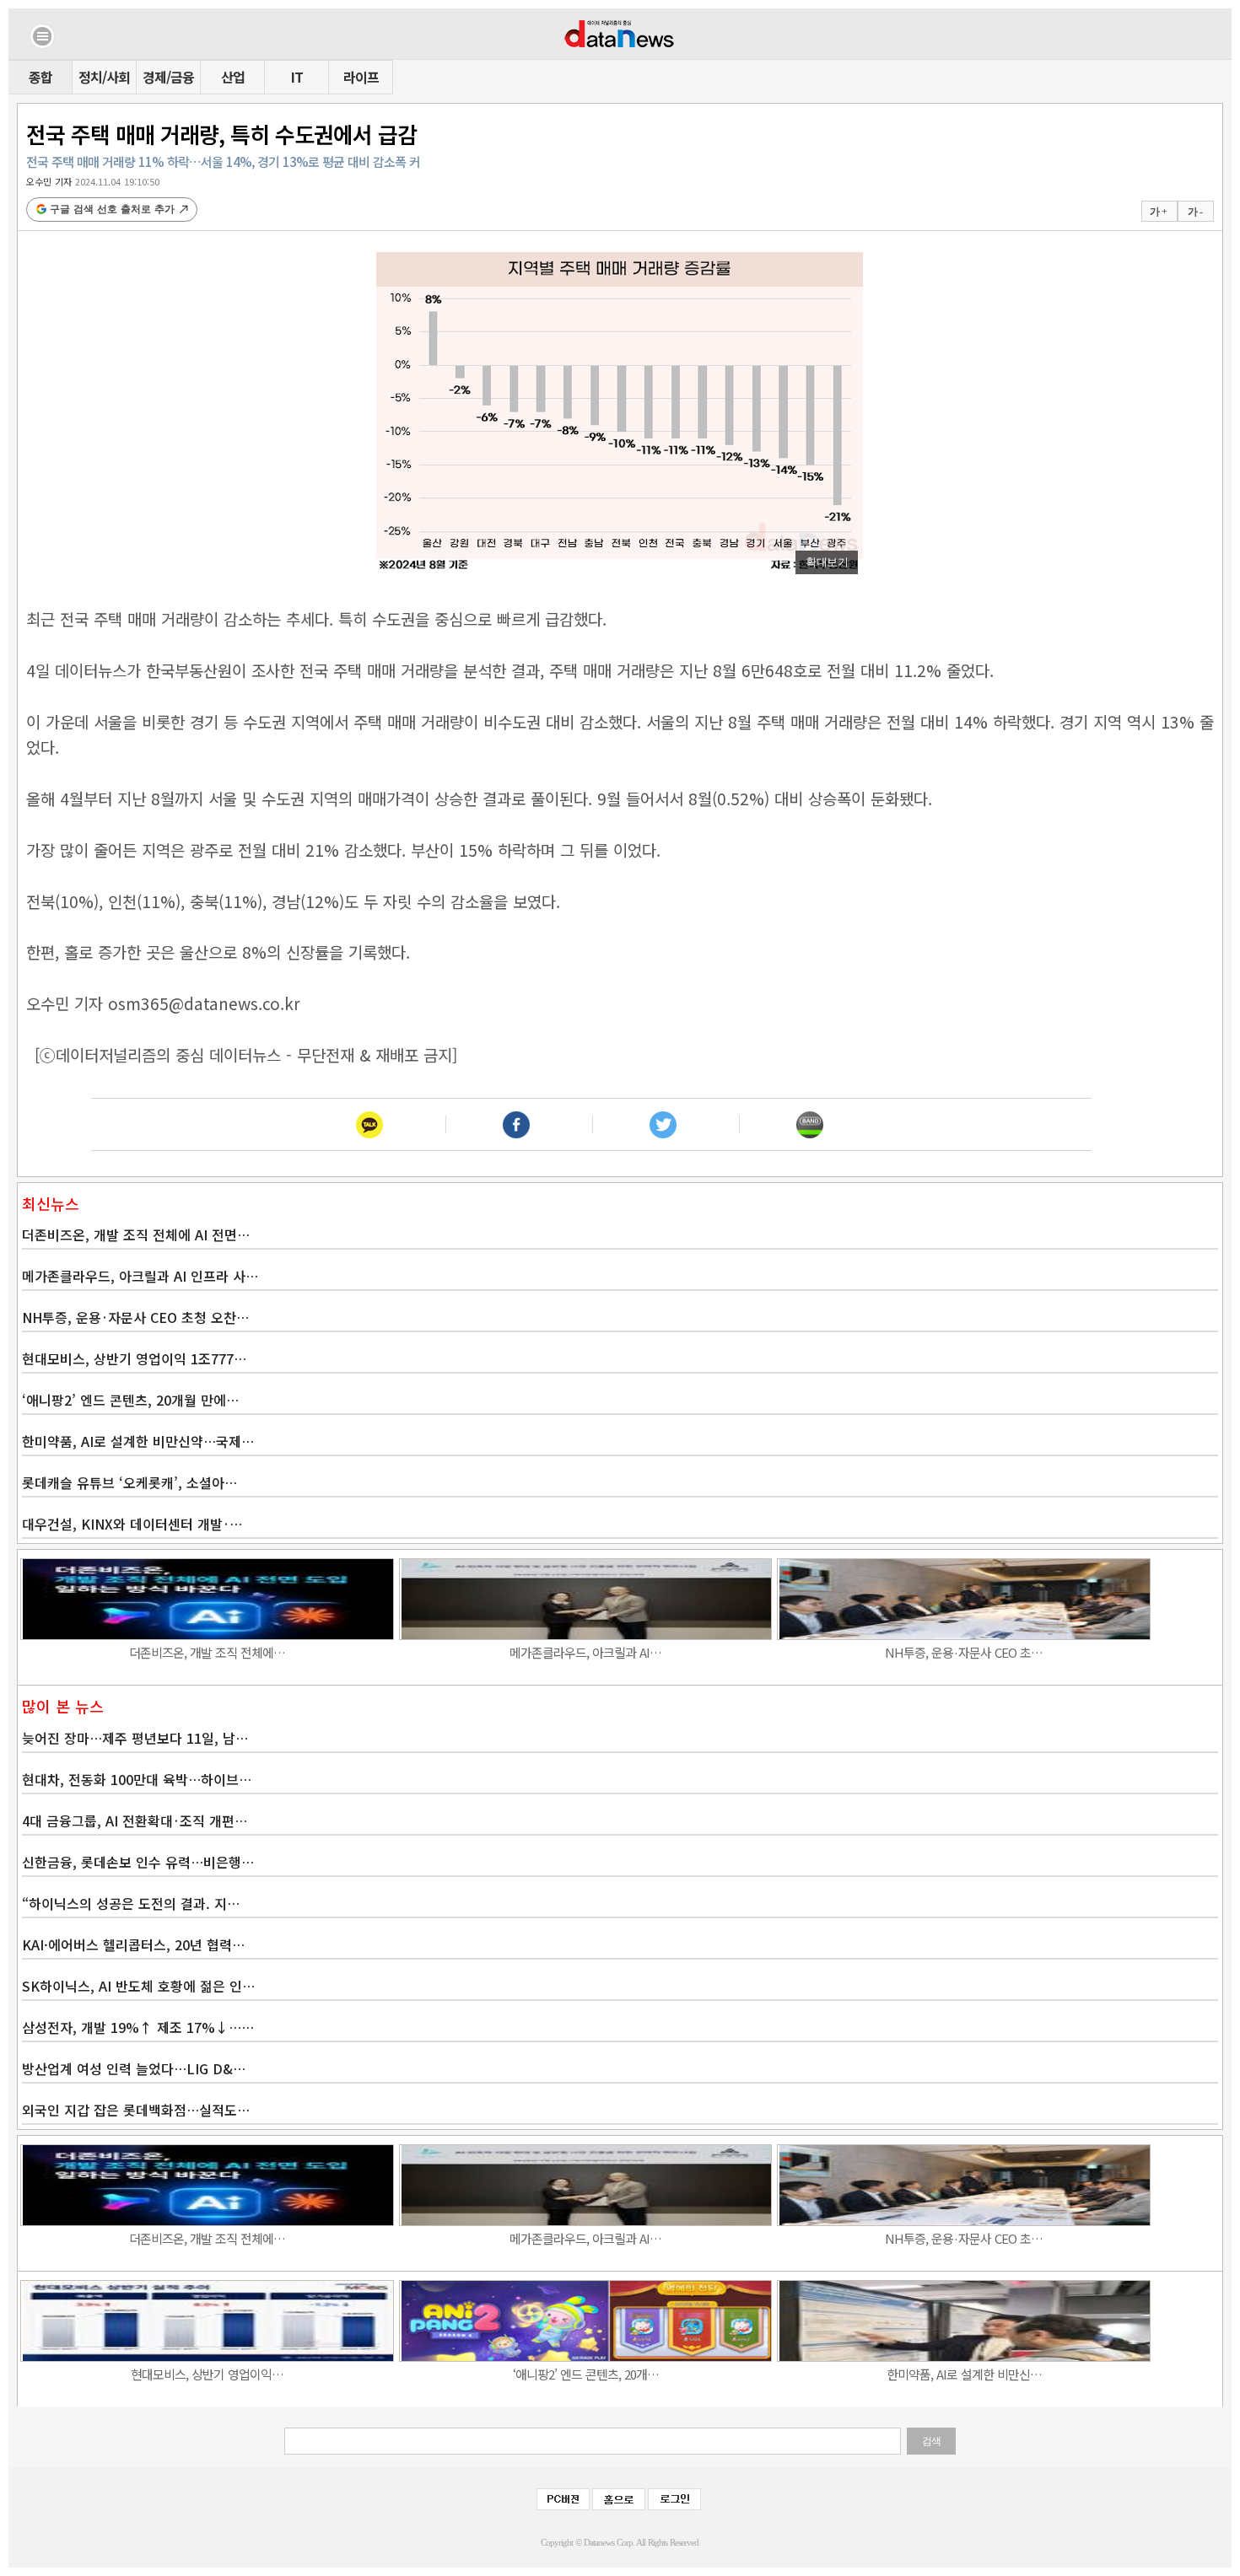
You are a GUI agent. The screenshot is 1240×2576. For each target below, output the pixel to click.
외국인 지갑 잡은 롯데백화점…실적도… (136, 2110)
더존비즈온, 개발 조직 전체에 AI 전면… (136, 1234)
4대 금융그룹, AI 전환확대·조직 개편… (135, 1820)
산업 (233, 77)
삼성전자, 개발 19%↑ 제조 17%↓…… (138, 2027)
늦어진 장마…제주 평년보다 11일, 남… (135, 1738)
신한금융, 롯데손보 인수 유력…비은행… (138, 1862)
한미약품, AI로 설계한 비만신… (964, 2374)
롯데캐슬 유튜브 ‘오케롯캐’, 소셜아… (129, 1482)
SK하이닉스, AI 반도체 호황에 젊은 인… (138, 1986)
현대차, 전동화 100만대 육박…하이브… (137, 1779)
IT (297, 77)
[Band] (810, 1124)
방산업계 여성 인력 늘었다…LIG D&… (134, 2068)
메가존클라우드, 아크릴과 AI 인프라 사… (140, 1276)
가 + (1158, 212)
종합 (40, 77)
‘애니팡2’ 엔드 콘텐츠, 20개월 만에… (130, 1400)
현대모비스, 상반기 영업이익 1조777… (134, 1358)
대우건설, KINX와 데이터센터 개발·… (132, 1524)
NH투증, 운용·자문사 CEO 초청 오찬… (135, 1317)
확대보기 (827, 562)
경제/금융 (168, 77)
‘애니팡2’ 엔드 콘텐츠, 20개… (586, 2374)
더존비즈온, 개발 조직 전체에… (207, 1652)
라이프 (361, 77)
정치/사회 (104, 77)
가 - (1195, 212)
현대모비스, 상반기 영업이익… (207, 2374)
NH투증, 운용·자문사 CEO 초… (964, 1652)
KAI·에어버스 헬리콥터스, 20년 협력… (133, 1944)
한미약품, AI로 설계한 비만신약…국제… (138, 1441)
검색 (931, 2441)
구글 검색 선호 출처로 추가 (112, 209)
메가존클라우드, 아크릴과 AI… (585, 1652)
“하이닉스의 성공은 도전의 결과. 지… (131, 1903)
